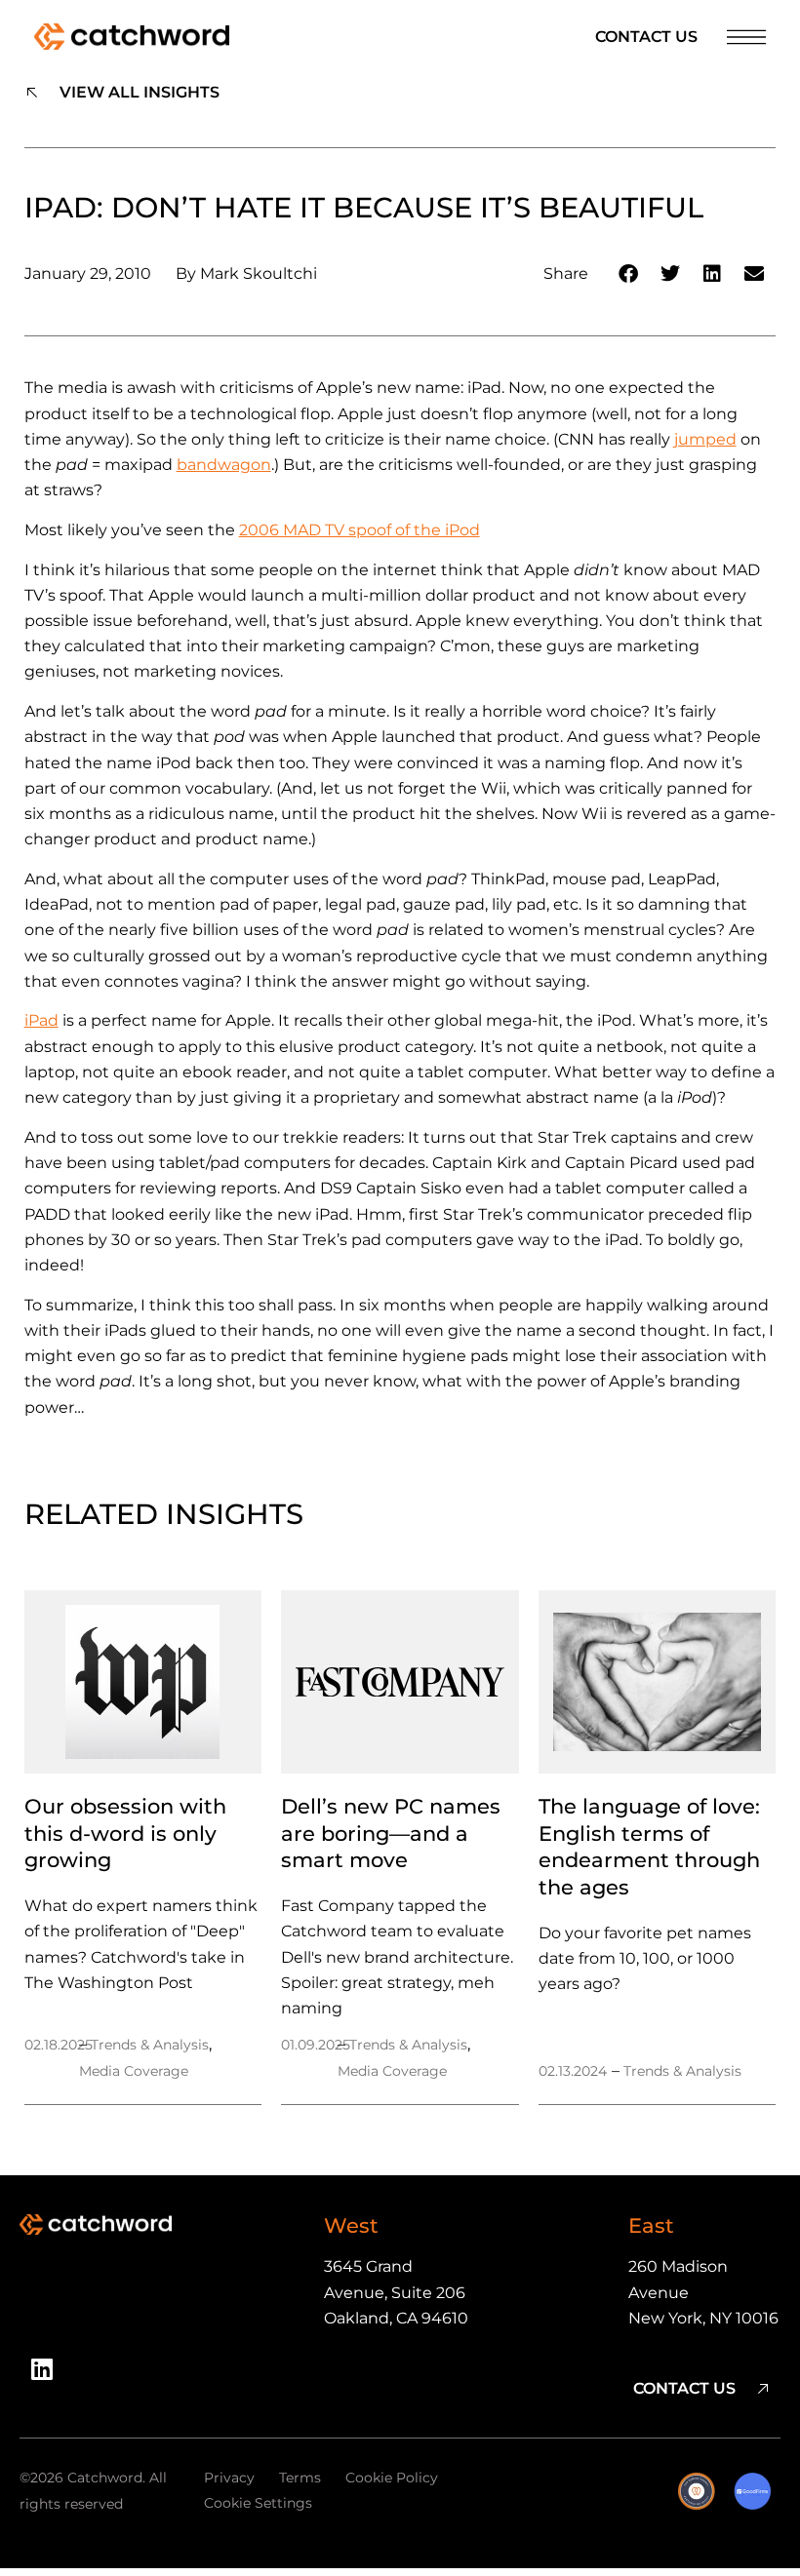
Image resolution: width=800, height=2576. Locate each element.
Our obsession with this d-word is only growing (125, 1833)
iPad (41, 1020)
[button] (629, 274)
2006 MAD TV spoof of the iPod (360, 530)
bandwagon (224, 465)
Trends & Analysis (150, 2045)
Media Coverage (134, 2071)
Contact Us (646, 37)
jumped (705, 439)
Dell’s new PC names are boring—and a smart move (391, 1833)
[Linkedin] (49, 2376)
